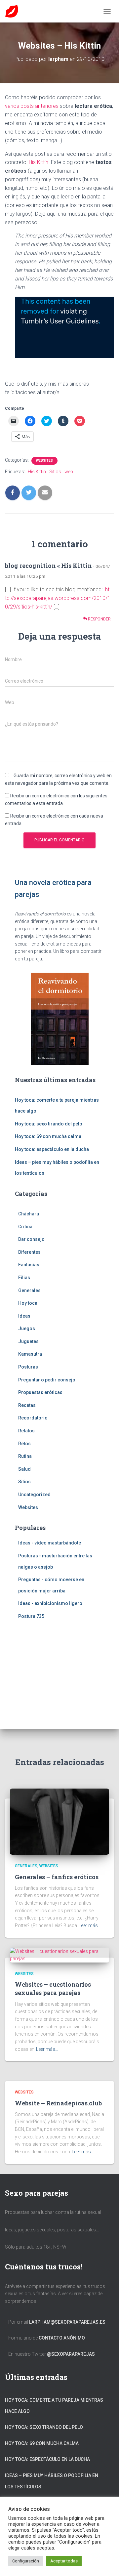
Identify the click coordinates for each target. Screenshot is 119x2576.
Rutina (25, 1456)
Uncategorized (34, 1495)
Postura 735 (31, 1616)
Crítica (25, 1227)
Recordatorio (33, 1418)
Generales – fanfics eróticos (57, 1877)
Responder (99, 619)
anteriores (47, 106)
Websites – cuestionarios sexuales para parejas (53, 1988)
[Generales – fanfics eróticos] (59, 1821)
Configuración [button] (26, 2561)
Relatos (26, 1431)
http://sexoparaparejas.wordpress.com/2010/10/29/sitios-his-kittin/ (58, 598)
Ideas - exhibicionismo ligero (50, 1603)
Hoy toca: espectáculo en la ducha (52, 1149)
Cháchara (29, 1214)
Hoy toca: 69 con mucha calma (48, 1136)
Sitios (55, 472)
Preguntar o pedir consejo (47, 1380)
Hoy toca (28, 1303)
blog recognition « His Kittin (48, 566)
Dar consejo (31, 1239)
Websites (44, 461)
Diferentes (29, 1252)
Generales (29, 1290)
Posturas (28, 1367)
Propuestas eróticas (40, 1392)
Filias (24, 1278)
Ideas (24, 1316)
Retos (24, 1444)
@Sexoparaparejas (71, 2354)
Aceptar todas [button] (64, 2561)
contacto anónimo (62, 2338)
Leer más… (90, 1925)
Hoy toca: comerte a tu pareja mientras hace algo (54, 2406)
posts (28, 106)
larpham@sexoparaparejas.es (67, 2322)
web (69, 472)
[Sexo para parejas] (14, 11)
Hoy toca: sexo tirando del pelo (49, 1124)
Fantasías (29, 1265)
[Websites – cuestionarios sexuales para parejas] (59, 1955)
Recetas (27, 1405)
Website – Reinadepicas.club (58, 2103)
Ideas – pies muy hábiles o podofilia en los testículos (52, 2481)
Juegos (27, 1329)
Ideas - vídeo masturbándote (50, 1543)
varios (13, 106)
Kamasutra (30, 1354)
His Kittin (39, 162)
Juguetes (28, 1341)
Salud (24, 1469)
